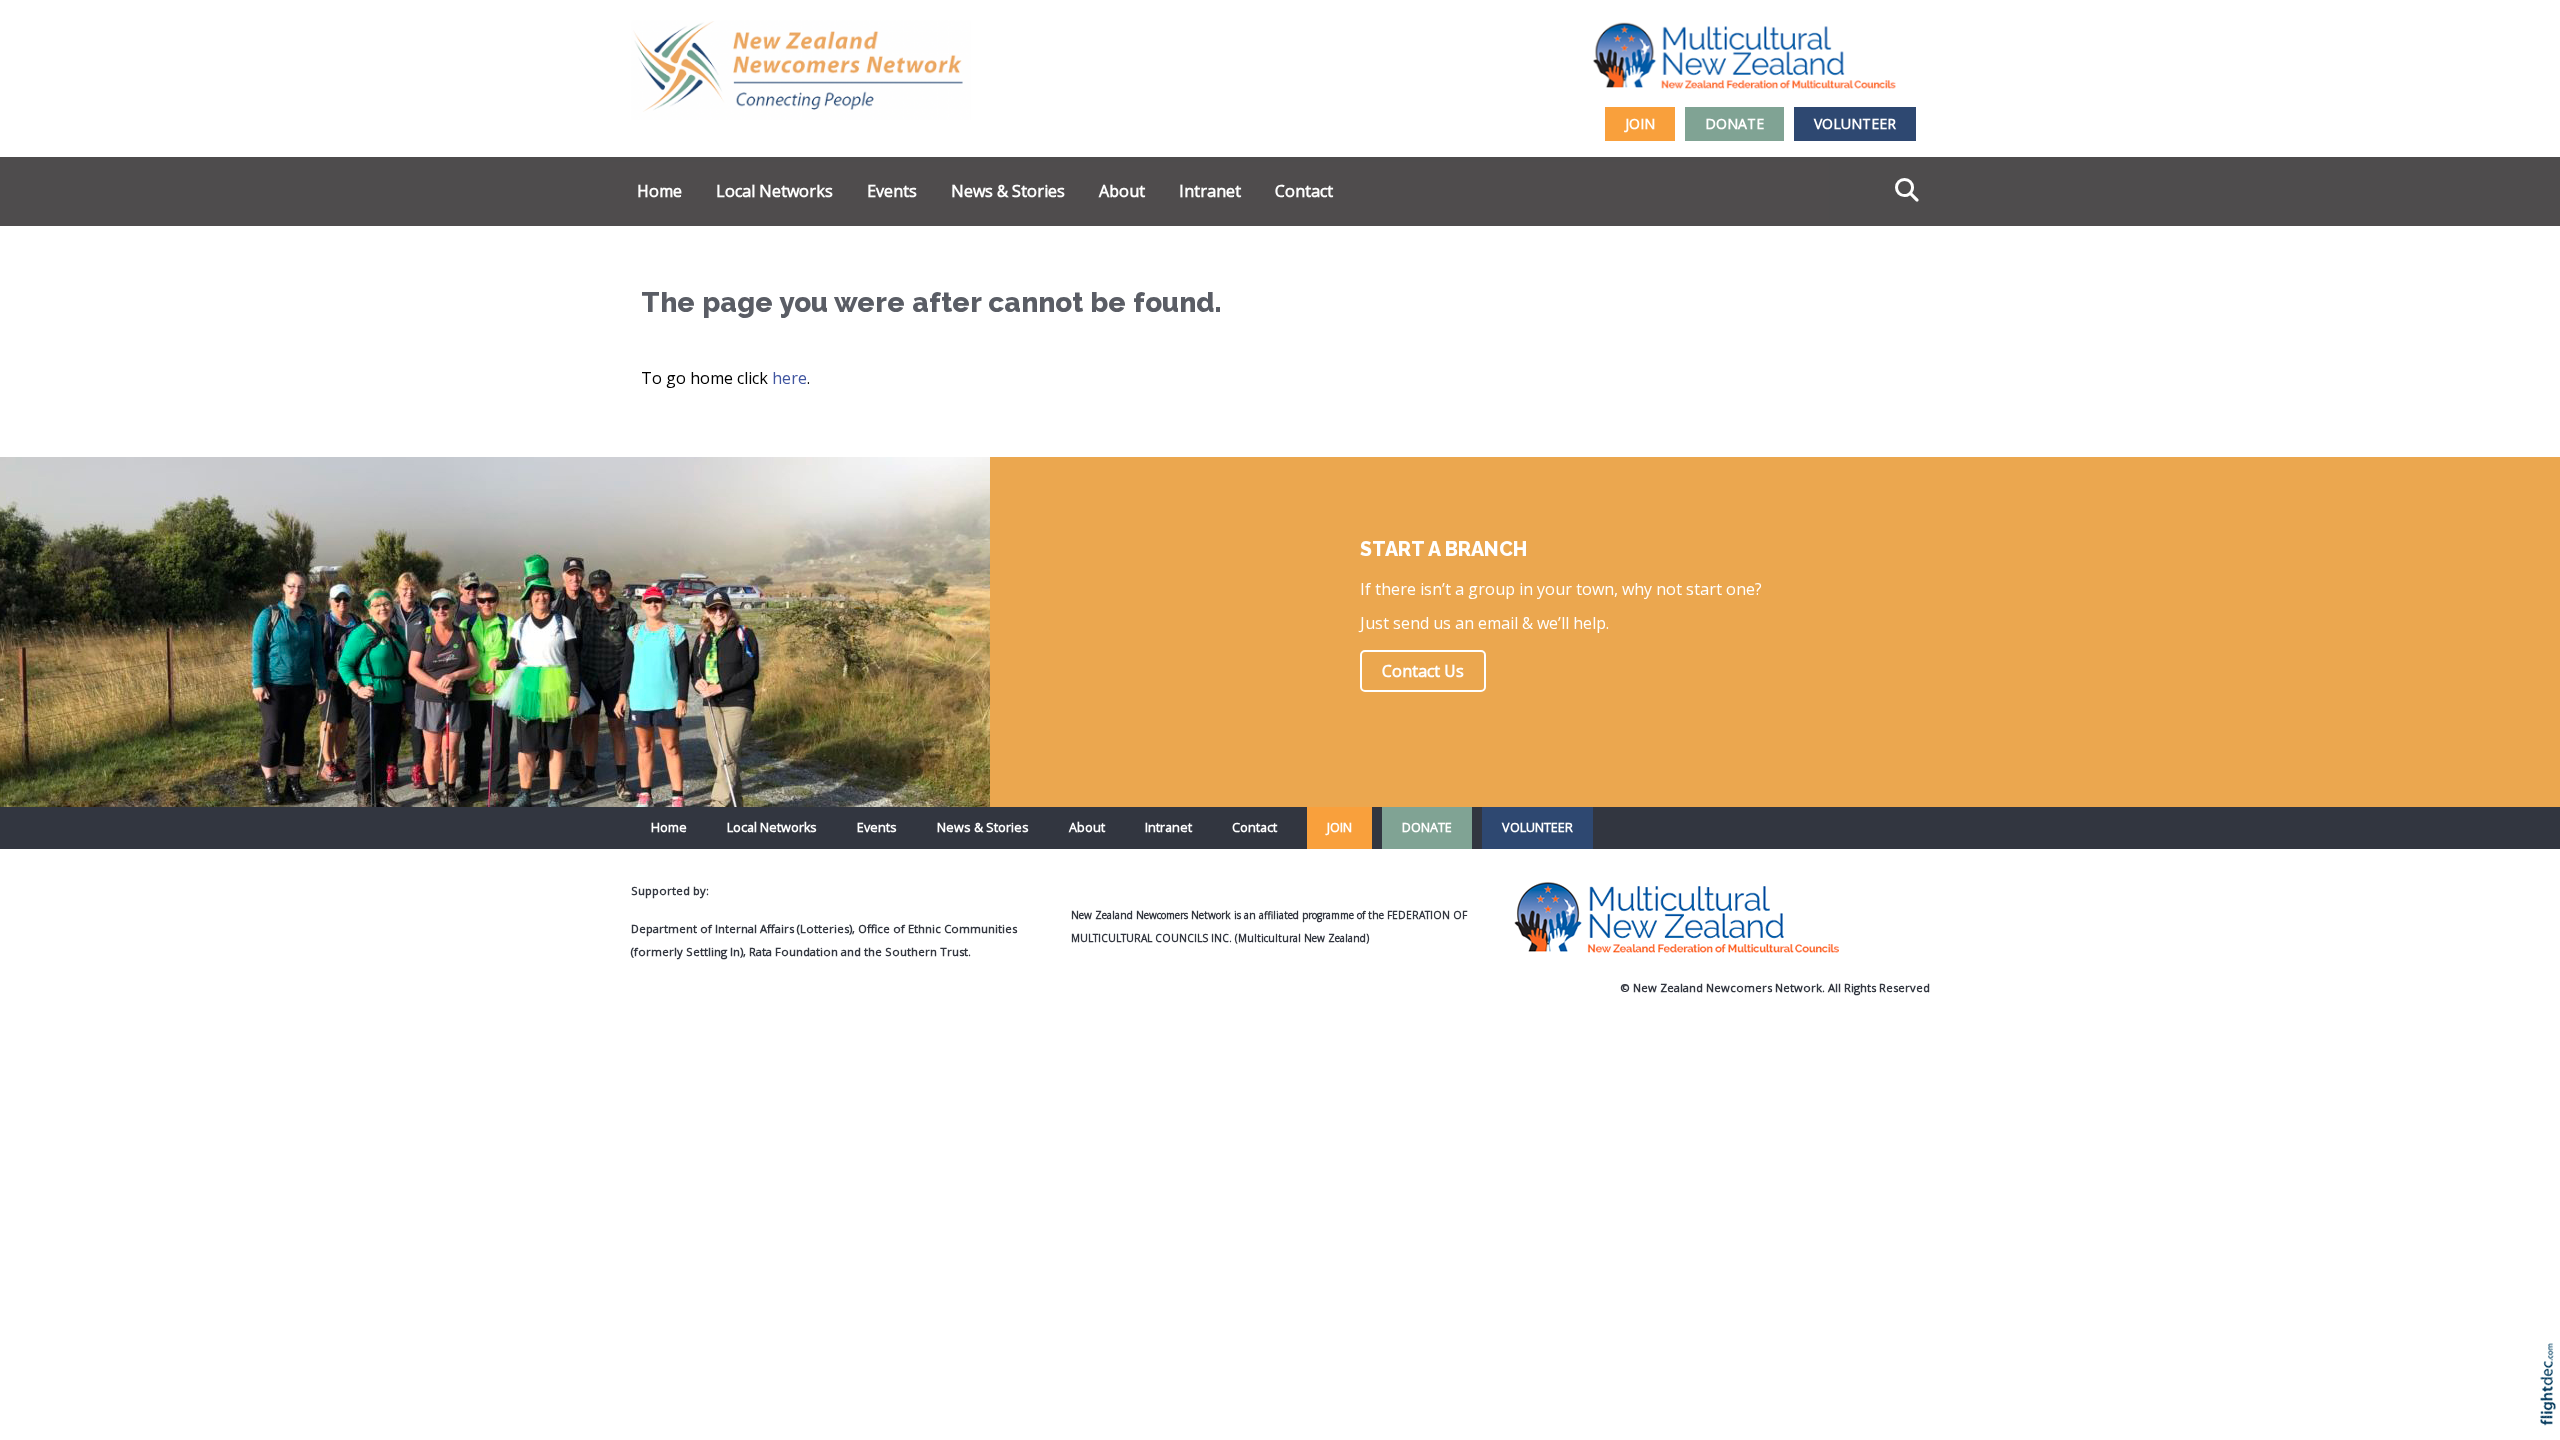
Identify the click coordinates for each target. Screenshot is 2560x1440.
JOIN (1640, 123)
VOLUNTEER (1855, 123)
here (789, 378)
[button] (2552, 1410)
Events (892, 191)
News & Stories (1008, 191)
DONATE (1734, 123)
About (1122, 191)
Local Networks (774, 191)
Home (659, 191)
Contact (1304, 191)
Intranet (1210, 191)
